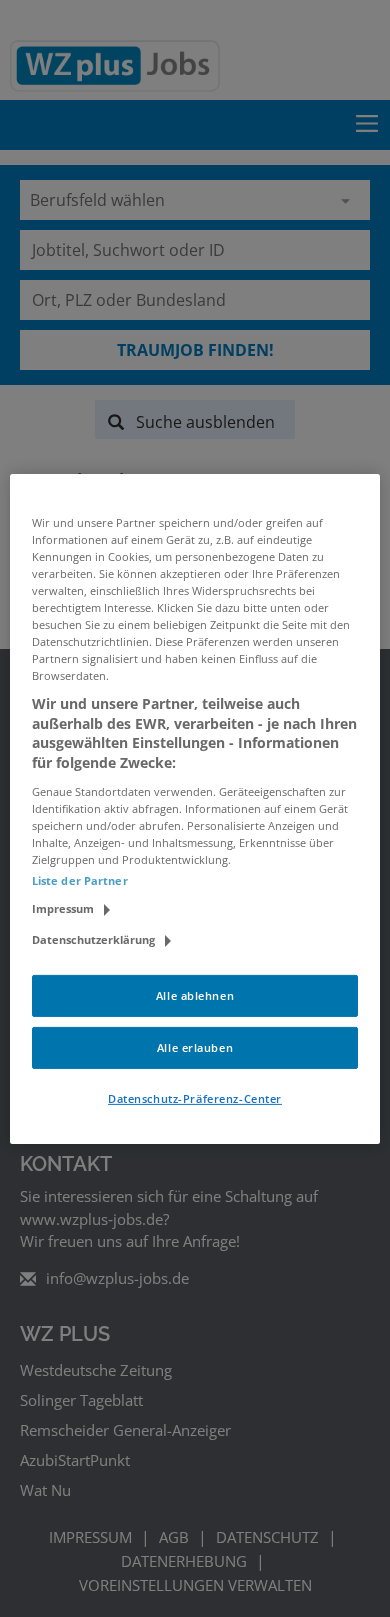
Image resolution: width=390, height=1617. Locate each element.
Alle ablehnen (195, 995)
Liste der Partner (80, 880)
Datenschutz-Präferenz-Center (195, 1098)
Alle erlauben (195, 1047)
